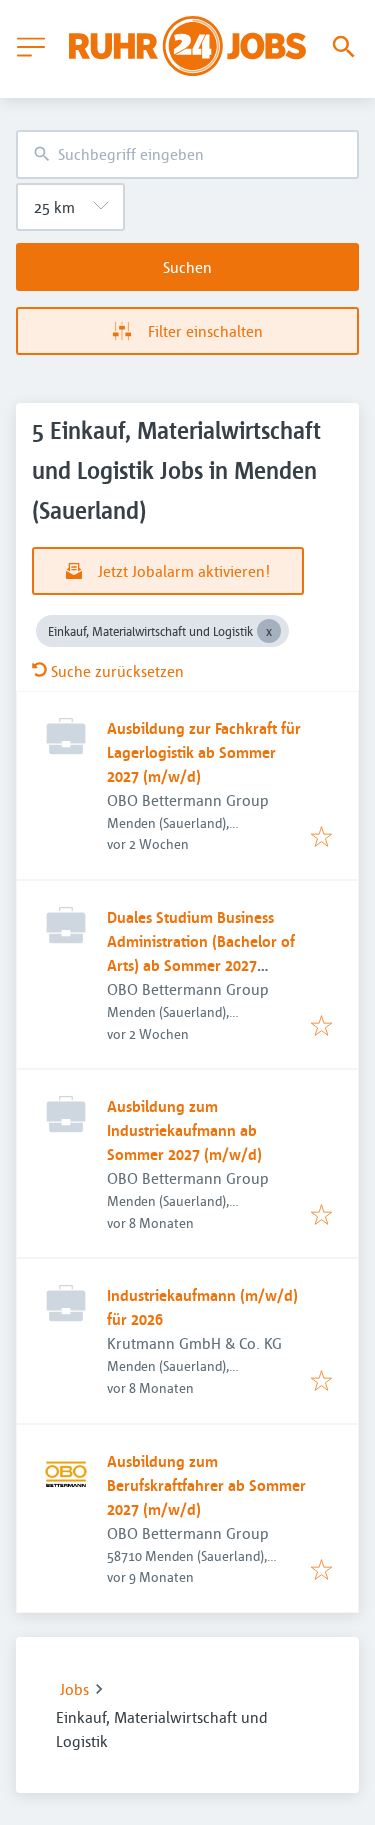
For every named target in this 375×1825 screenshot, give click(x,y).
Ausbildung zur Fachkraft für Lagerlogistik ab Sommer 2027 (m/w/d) (204, 752)
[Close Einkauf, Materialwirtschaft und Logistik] (269, 631)
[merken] (321, 838)
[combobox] (187, 154)
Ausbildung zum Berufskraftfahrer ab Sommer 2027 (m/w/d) (206, 1485)
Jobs (74, 1689)
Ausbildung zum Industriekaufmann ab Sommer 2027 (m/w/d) (184, 1130)
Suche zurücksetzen (117, 671)
